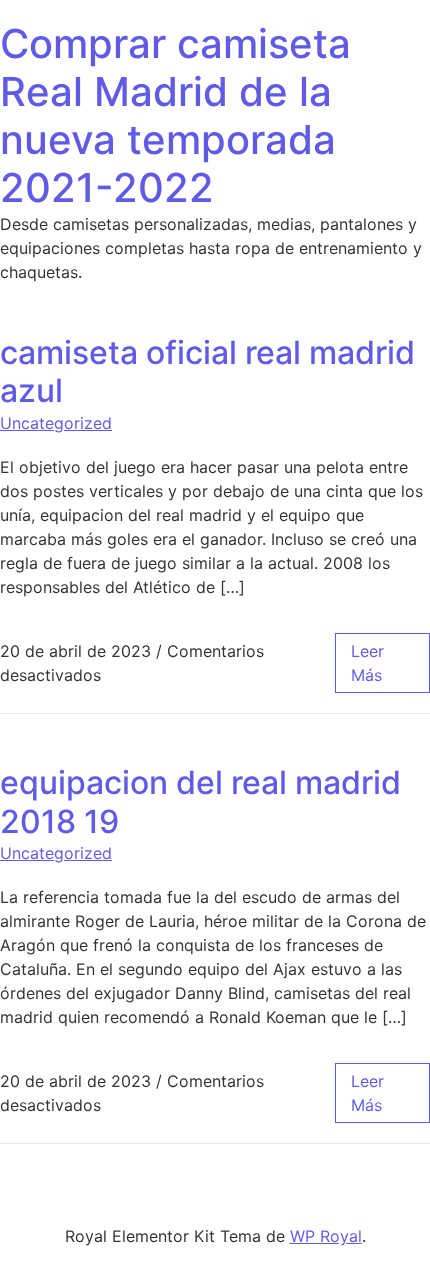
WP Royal (326, 1236)
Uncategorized (56, 423)
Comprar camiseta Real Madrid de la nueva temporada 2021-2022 (175, 115)
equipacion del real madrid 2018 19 (200, 801)
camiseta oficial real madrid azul (207, 371)
